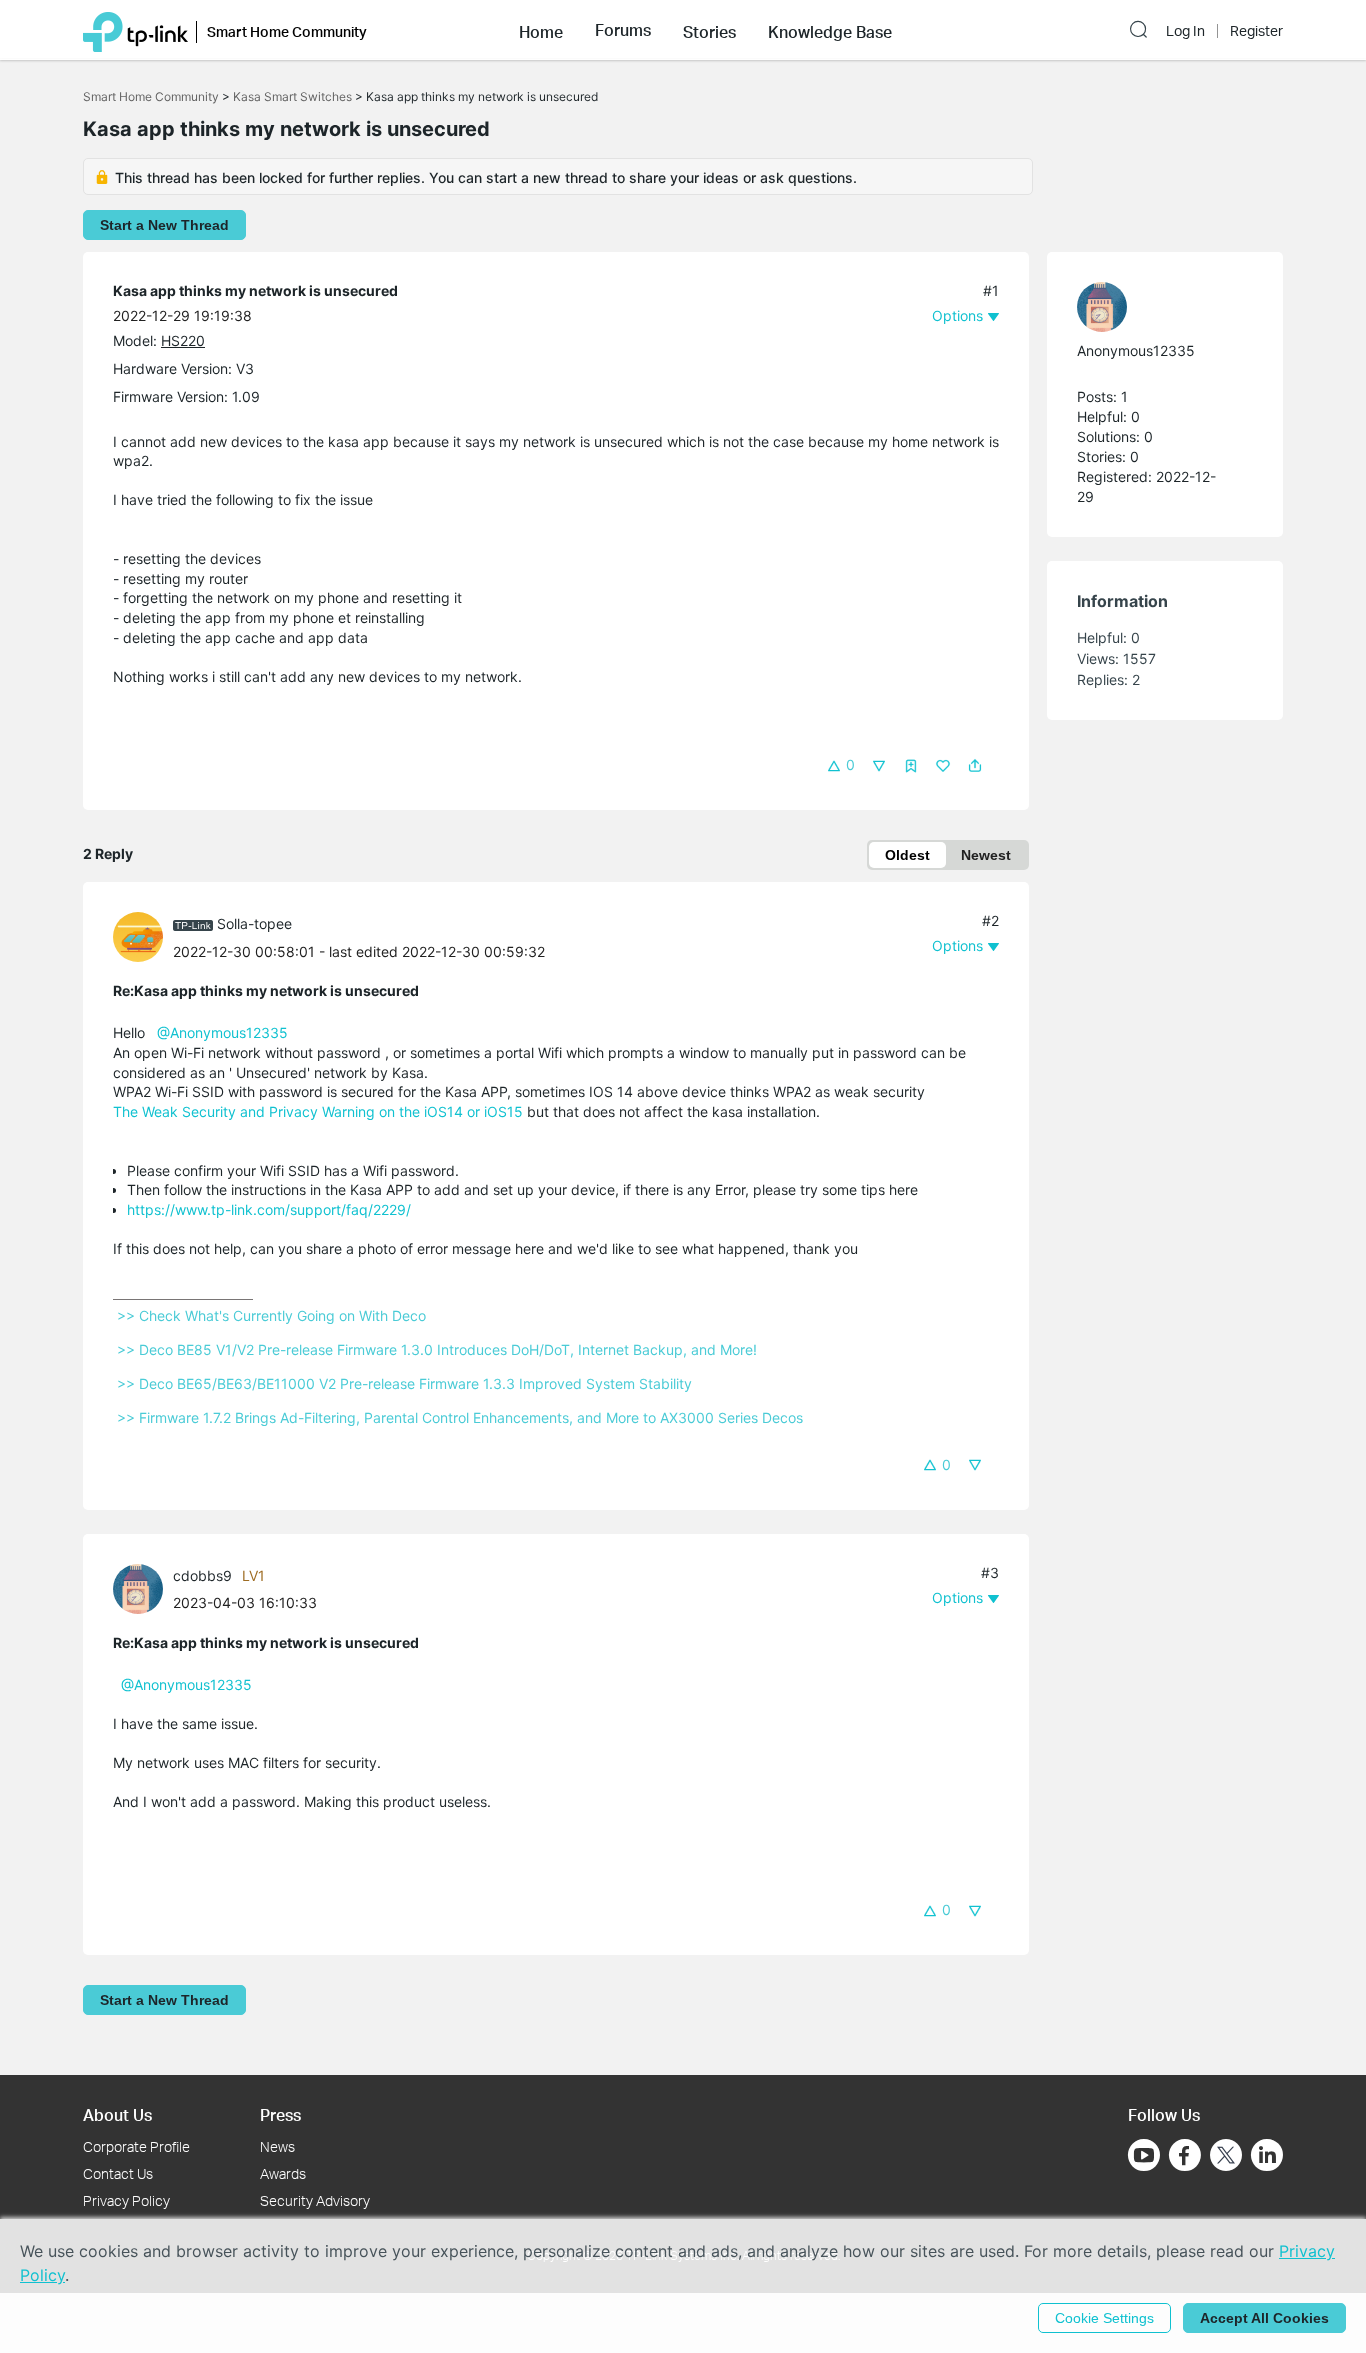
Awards (283, 2173)
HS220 (183, 340)
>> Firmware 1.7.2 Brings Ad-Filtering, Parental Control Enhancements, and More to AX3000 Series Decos (460, 1417)
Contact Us (118, 2173)
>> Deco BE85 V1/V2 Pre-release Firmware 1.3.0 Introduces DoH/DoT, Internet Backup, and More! (437, 1349)
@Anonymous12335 (222, 1032)
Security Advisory (315, 2200)
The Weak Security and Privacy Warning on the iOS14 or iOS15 (318, 1111)
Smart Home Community (151, 96)
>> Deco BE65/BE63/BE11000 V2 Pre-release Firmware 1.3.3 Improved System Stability (404, 1383)
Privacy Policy (126, 2200)
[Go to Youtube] (1144, 2155)
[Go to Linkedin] (1267, 2155)
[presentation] (138, 937)
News (277, 2146)
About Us (117, 2114)
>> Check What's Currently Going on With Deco (271, 1315)
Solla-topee (254, 923)
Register (1256, 31)
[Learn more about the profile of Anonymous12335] (1155, 307)
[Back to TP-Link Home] (135, 30)
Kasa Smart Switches (292, 96)
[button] (541, 30)
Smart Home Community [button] (287, 31)
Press (280, 2114)
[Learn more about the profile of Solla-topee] (143, 935)
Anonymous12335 (1136, 350)
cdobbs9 (202, 1575)
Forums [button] (623, 30)
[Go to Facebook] (1185, 2155)
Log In (1185, 31)
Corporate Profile (136, 2146)
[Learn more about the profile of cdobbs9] (143, 1586)
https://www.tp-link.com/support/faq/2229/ (269, 1209)
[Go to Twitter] (1226, 2157)
